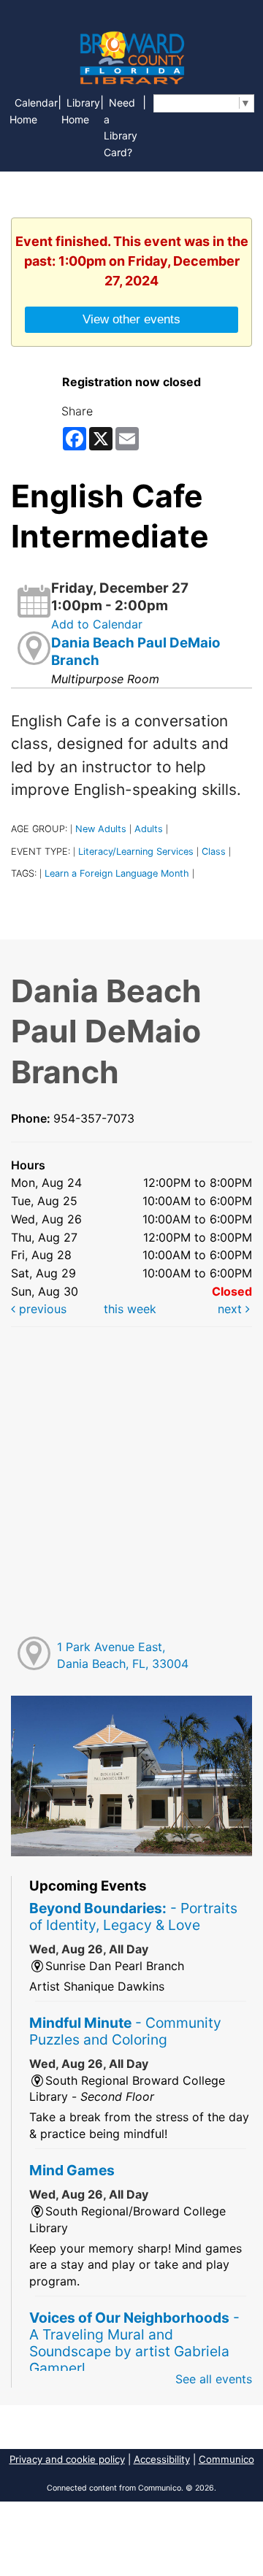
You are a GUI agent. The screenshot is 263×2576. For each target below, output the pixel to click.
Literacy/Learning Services (136, 851)
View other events (131, 319)
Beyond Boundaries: (133, 1916)
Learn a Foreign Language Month (117, 873)
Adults (149, 829)
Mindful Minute (125, 2031)
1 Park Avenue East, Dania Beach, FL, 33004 (123, 1655)
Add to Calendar (97, 624)
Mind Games (72, 2170)
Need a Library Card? (121, 128)
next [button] (232, 1309)
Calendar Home (34, 111)
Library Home (81, 111)
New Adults (101, 829)
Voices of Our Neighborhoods (134, 2343)
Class (214, 851)
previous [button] (41, 1309)
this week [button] (130, 1309)
